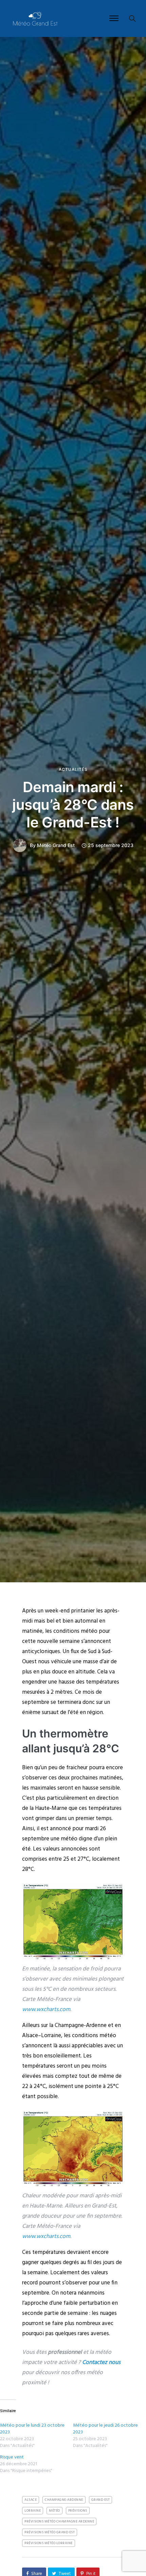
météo (69, 1839)
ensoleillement (62, 2056)
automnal (86, 1621)
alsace (31, 2500)
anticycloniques (41, 1652)
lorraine (33, 2511)
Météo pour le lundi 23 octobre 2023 (32, 2429)
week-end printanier (70, 1611)
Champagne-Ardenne (81, 2025)
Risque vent (12, 2457)
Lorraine (51, 2036)
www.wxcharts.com (46, 2010)
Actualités (73, 769)
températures (103, 1682)
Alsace (30, 2036)
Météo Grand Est (56, 845)
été (26, 1849)
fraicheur (77, 1768)
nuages (108, 2313)
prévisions (78, 2511)
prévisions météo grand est (50, 2532)
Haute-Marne (51, 1808)
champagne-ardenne (64, 2500)
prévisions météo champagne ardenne (59, 2521)
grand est (101, 2500)
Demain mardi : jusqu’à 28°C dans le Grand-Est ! (73, 805)
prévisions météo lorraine (49, 2543)
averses (100, 2334)
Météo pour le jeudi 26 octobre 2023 (105, 2429)
